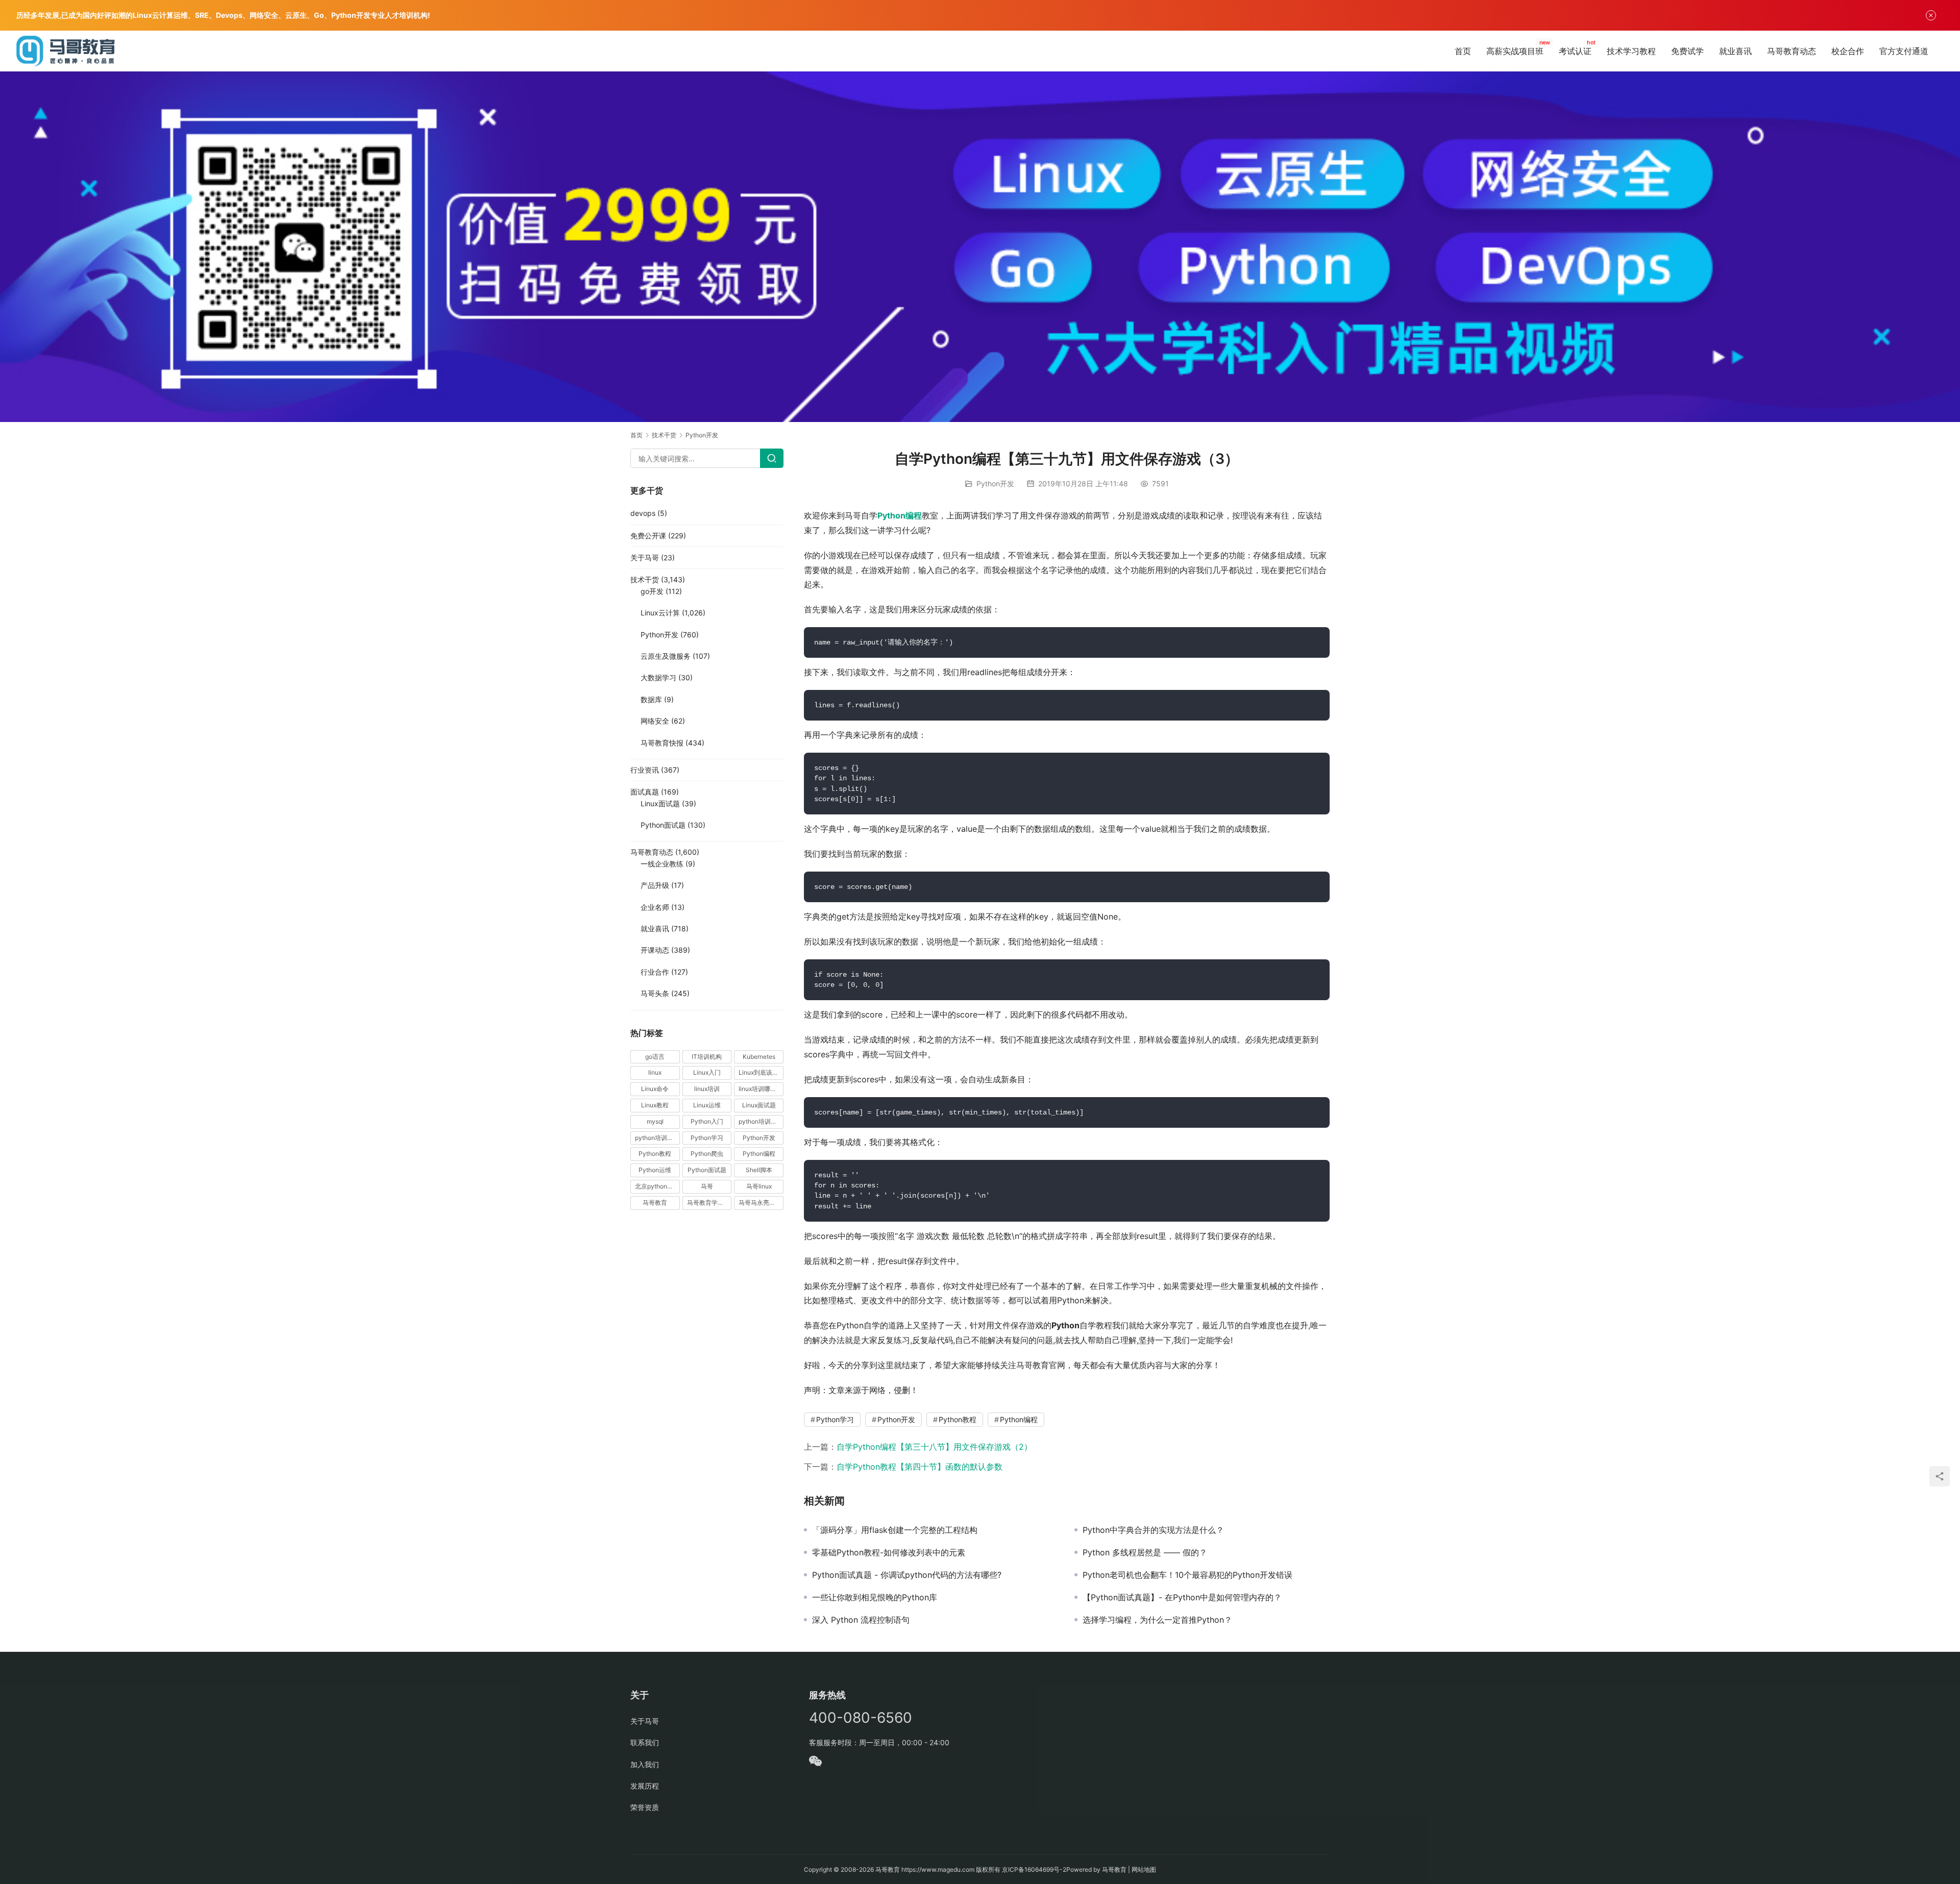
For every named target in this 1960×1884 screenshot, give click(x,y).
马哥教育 (655, 1203)
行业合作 (655, 972)
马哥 (707, 1186)
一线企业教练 (662, 864)
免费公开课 (648, 536)
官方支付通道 (1904, 51)
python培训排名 (657, 1138)
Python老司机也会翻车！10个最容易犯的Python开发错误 (1187, 1575)
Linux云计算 (660, 613)
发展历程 (645, 1786)
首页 (1463, 51)
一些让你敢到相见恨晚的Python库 (875, 1597)
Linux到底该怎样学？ (761, 1072)
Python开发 (995, 484)
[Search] (772, 458)
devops (643, 513)
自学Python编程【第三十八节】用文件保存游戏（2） (934, 1447)
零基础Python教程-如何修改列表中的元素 (889, 1552)
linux (655, 1072)
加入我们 (645, 1764)
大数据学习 (658, 677)
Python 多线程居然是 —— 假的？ (1145, 1552)
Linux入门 (707, 1072)
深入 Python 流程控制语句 (861, 1620)
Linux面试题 (660, 803)
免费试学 (1687, 51)
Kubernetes (759, 1057)
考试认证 (1575, 51)
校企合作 (1848, 51)
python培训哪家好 (761, 1121)
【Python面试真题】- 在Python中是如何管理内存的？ (1182, 1597)
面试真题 (645, 792)
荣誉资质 (645, 1807)
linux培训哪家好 (761, 1089)
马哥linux (759, 1186)
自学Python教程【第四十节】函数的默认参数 (920, 1467)
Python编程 (900, 515)
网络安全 (655, 721)
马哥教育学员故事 (709, 1203)
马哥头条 (655, 993)
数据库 (651, 699)
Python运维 (655, 1170)
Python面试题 (663, 825)
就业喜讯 (1735, 51)
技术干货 (645, 579)
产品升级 (655, 885)
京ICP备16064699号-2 (1034, 1869)
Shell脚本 (759, 1170)
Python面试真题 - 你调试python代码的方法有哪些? (907, 1575)
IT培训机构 (707, 1057)
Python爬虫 (707, 1154)
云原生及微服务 (666, 656)
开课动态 (655, 950)
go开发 (652, 591)
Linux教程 (655, 1105)
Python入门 (707, 1121)
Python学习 (835, 1419)
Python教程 (958, 1419)
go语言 (655, 1057)
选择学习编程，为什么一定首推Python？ (1157, 1620)
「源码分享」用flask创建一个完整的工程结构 (895, 1530)
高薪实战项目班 (1515, 51)
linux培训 (707, 1089)
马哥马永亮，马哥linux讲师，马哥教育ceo (761, 1203)
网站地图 (1144, 1869)
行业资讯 (645, 770)
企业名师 (655, 907)
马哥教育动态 (1792, 51)
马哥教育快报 (662, 743)
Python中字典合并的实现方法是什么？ (1153, 1530)
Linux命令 (655, 1089)
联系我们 (645, 1742)
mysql (655, 1121)
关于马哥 (645, 557)
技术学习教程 (1631, 51)
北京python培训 (657, 1186)
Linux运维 (707, 1105)
